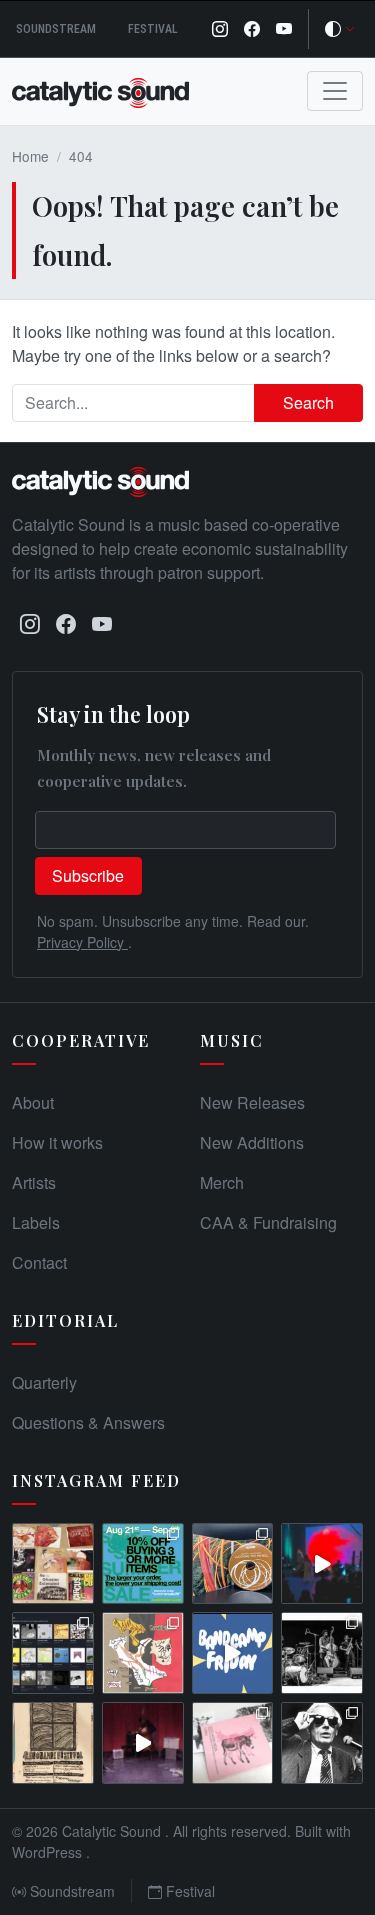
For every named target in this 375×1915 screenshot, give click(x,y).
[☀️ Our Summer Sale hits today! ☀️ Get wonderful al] (143, 1564)
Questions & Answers (88, 1422)
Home (30, 156)
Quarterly (44, 1382)
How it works (57, 1142)
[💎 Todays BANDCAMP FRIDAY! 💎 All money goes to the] (233, 1653)
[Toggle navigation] (335, 91)
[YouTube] (284, 29)
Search (308, 402)
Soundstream (56, 29)
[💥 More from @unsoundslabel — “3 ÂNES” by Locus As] (233, 1743)
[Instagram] (220, 29)
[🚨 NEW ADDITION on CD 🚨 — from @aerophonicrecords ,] (233, 1564)
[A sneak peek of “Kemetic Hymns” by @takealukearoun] (322, 1564)
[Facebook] (252, 29)
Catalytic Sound (113, 1831)
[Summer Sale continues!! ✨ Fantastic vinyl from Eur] (53, 1564)
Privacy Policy (82, 942)
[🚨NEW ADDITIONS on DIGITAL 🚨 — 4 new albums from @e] (143, 1653)
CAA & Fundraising (268, 1222)
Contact (39, 1262)
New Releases (252, 1102)
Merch (222, 1182)
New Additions (252, 1142)
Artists (34, 1182)
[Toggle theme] (340, 29)
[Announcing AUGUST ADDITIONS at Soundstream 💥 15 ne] (53, 1653)
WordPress (49, 1852)
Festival (153, 29)
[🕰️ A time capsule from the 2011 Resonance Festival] (53, 1743)
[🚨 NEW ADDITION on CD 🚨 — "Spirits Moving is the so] (322, 1653)
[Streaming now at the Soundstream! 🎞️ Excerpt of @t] (143, 1743)
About (33, 1102)
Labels (36, 1222)
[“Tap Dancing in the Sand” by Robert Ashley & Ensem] (322, 1743)
